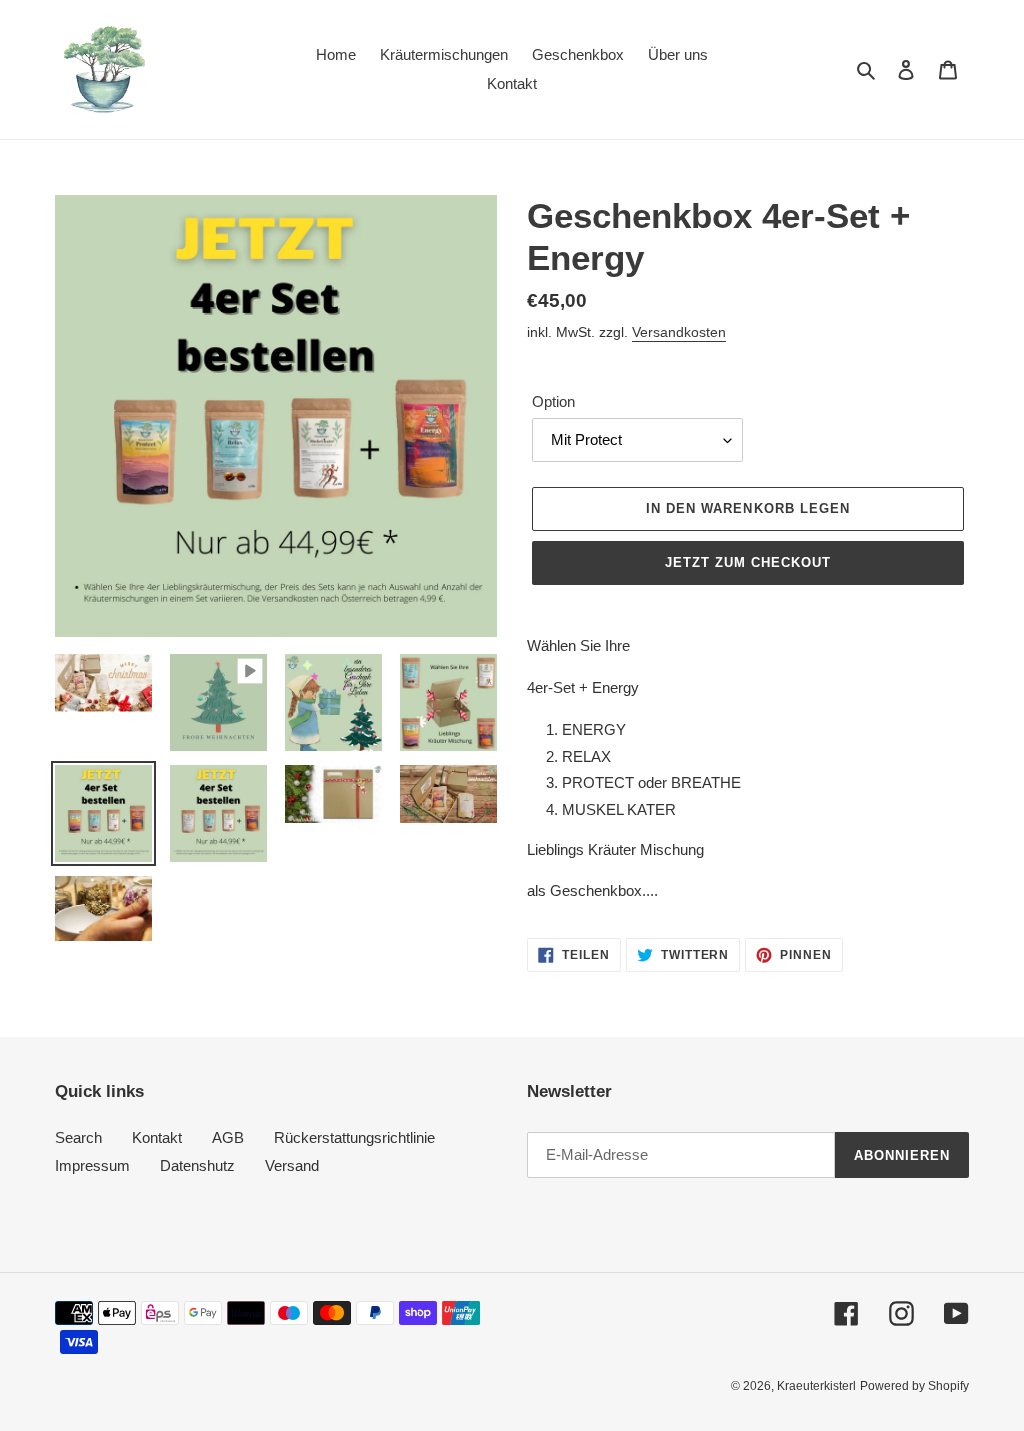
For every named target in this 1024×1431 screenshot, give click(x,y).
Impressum (92, 1165)
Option (553, 401)
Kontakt (157, 1137)
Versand (292, 1165)
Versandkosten (679, 332)
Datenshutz (197, 1165)
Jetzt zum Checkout (748, 562)
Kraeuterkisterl (816, 1386)
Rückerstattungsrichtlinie (354, 1137)
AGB (228, 1137)
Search (78, 1137)
